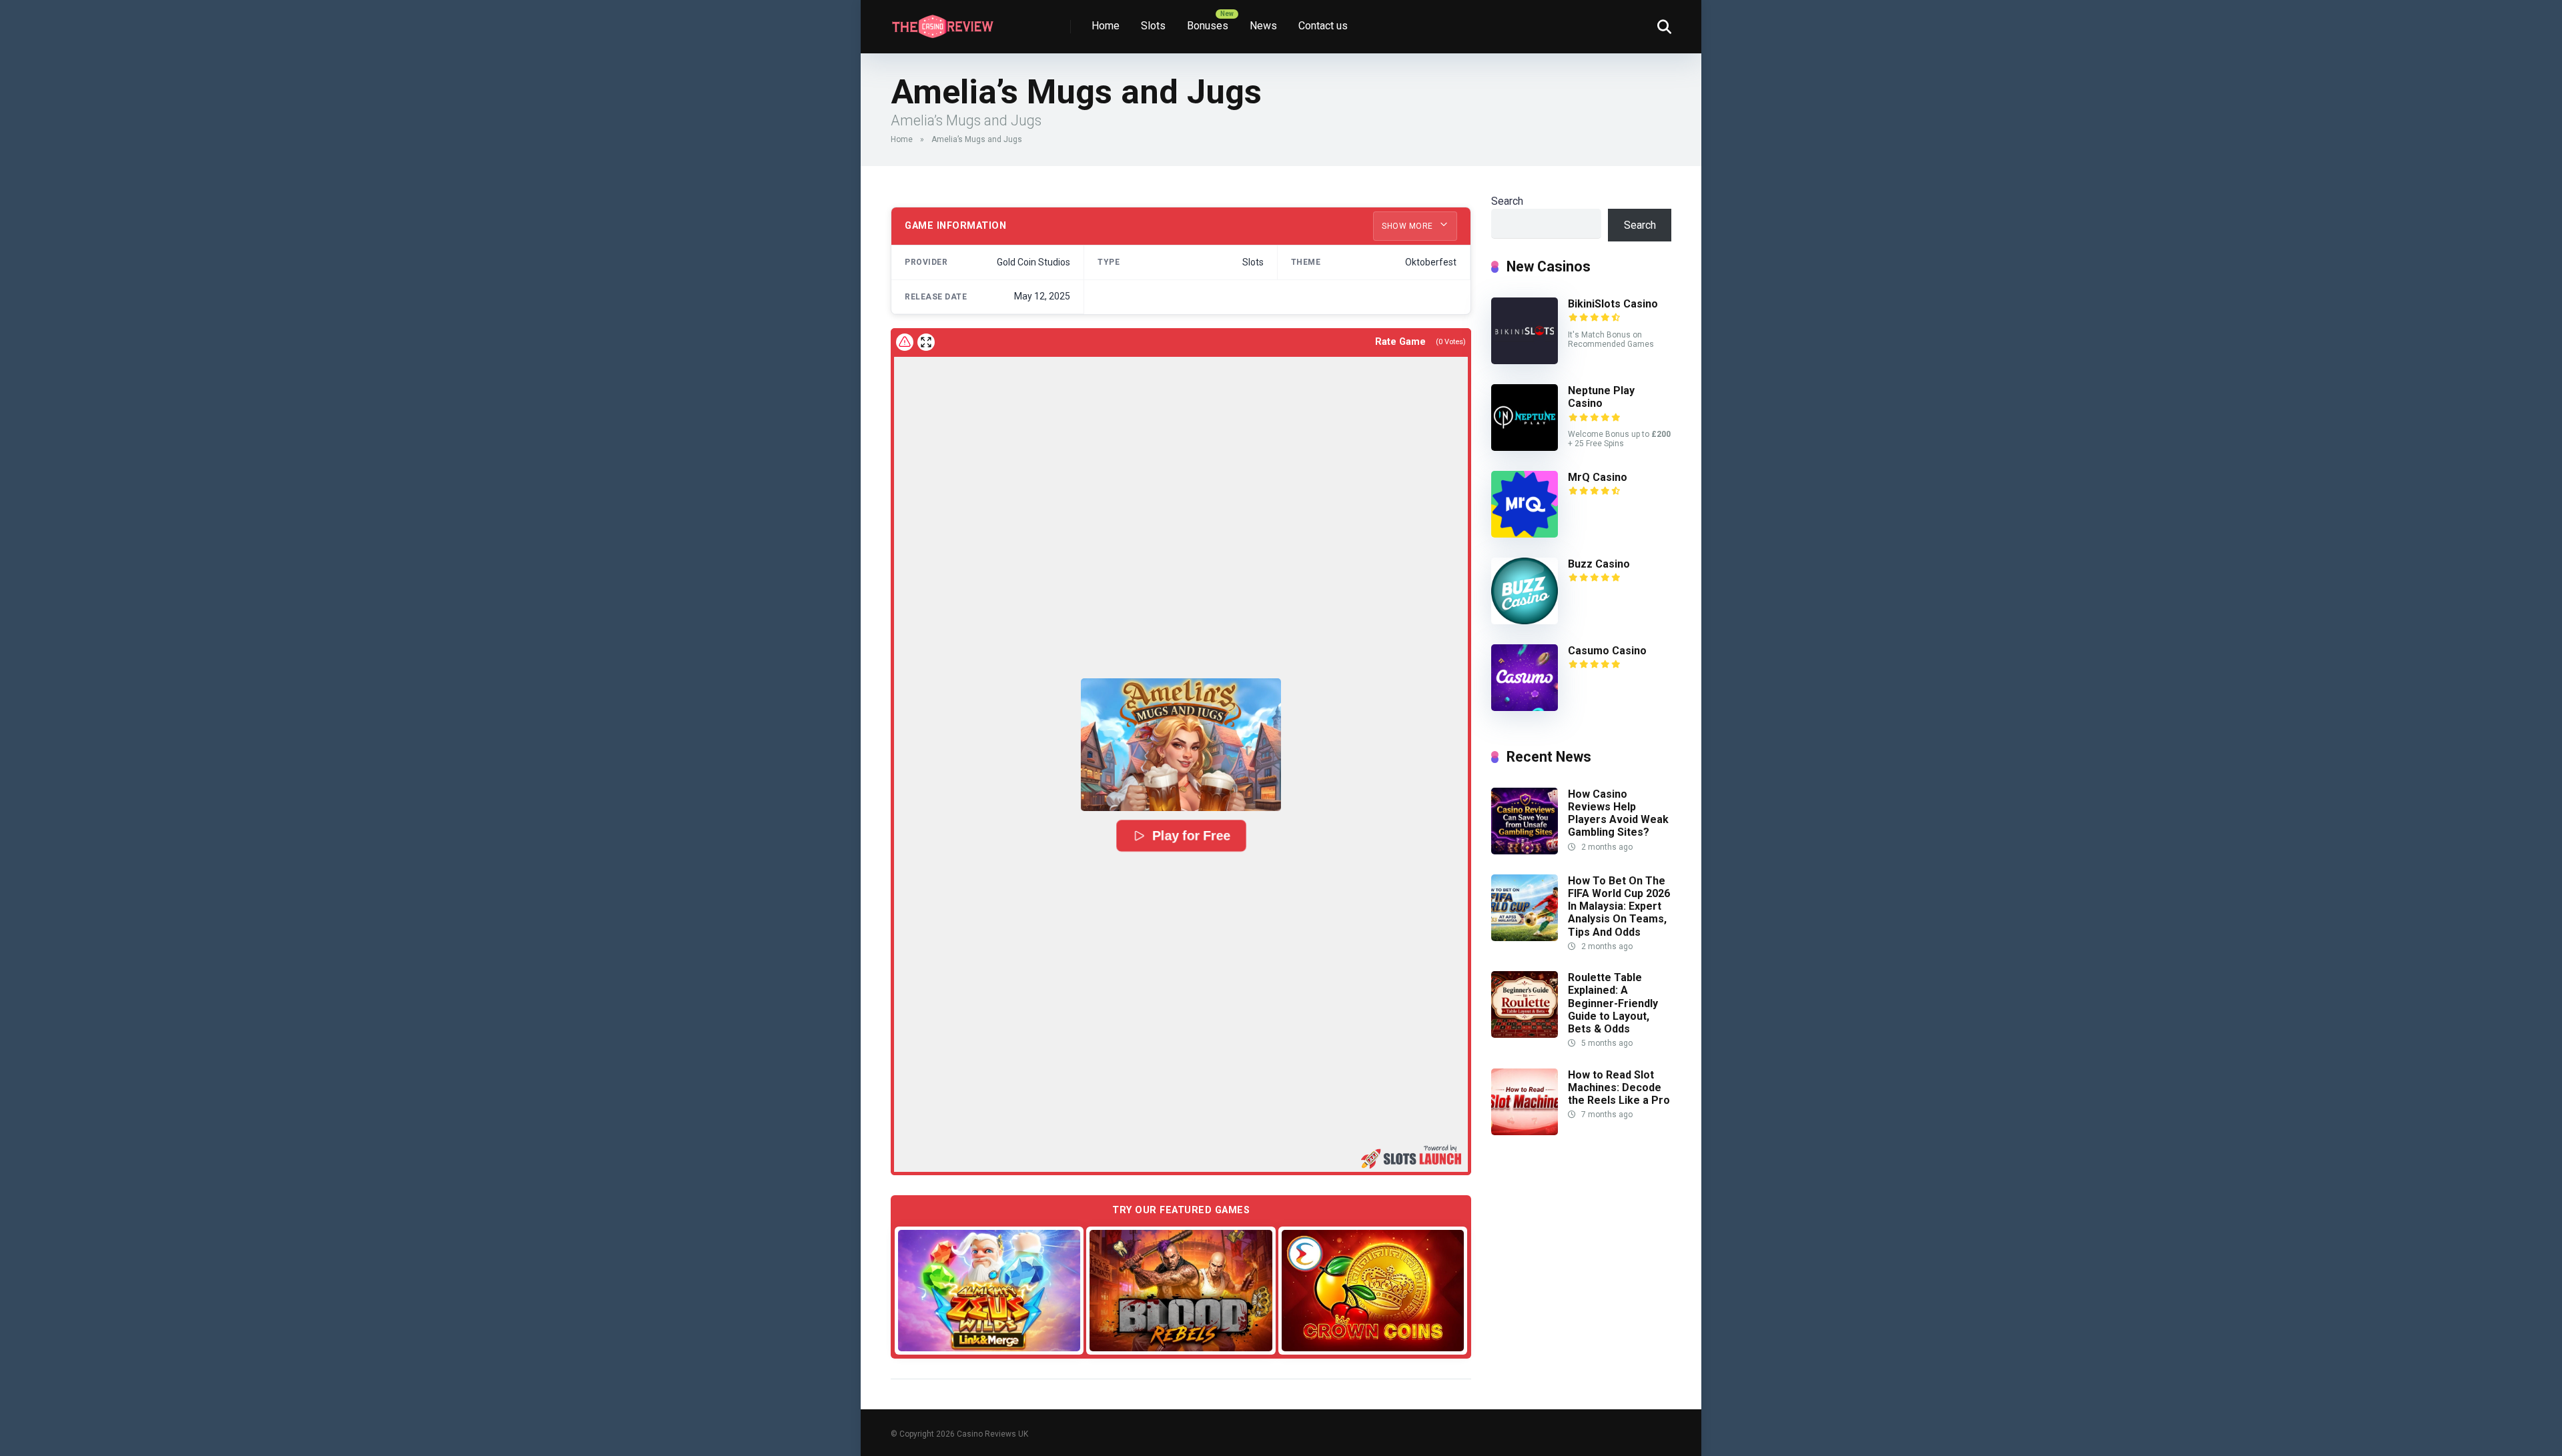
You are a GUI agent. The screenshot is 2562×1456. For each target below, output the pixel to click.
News (1263, 26)
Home (1106, 26)
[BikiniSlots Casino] (1525, 360)
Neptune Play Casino (1601, 397)
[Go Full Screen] (926, 342)
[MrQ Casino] (1525, 534)
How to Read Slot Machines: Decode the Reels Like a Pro (1619, 1087)
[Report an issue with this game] (905, 342)
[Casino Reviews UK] (942, 22)
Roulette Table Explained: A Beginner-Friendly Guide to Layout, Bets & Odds (1613, 1003)
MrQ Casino (1598, 477)
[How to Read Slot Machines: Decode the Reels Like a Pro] (1525, 1132)
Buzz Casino (1599, 564)
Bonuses (1208, 26)
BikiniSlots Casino (1613, 304)
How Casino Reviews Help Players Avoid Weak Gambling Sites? (1618, 813)
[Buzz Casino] (1525, 621)
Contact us (1323, 26)
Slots (1153, 26)
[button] (1181, 745)
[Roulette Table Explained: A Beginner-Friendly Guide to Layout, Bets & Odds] (1525, 1034)
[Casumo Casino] (1525, 707)
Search (1507, 201)
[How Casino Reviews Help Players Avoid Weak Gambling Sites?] (1525, 851)
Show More (1408, 226)
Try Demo (989, 1290)
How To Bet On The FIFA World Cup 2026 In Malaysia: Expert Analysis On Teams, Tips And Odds (1619, 906)
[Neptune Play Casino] (1525, 447)
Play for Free (1191, 836)
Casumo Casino (1607, 651)
